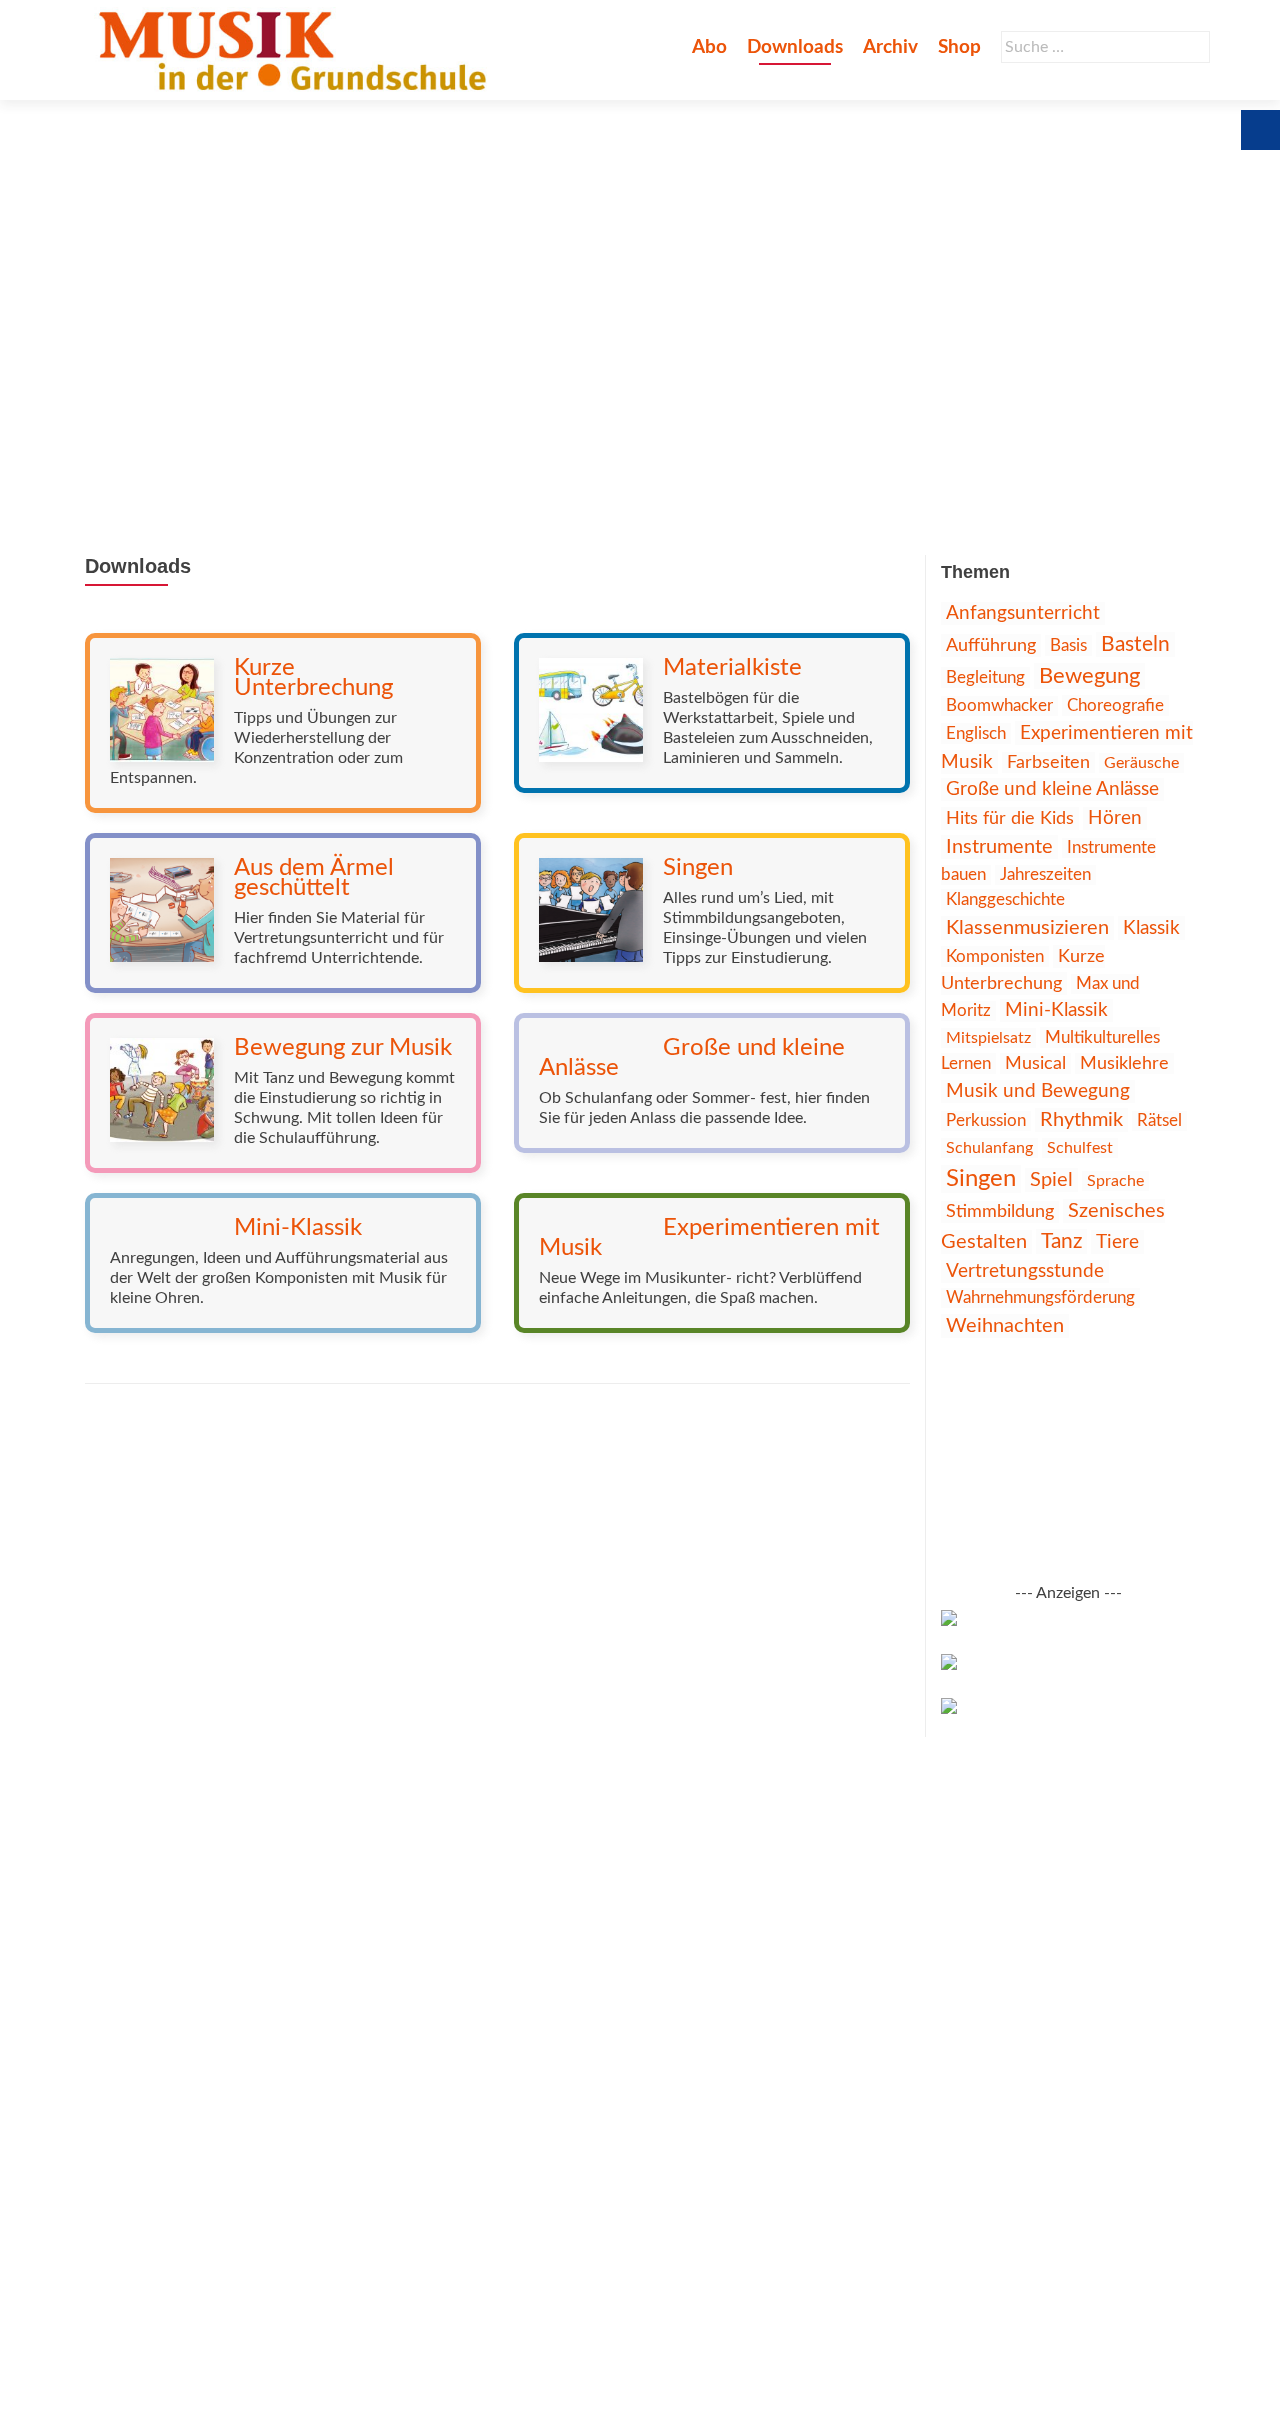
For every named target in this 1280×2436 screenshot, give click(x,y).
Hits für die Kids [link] (1010, 818)
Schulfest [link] (1080, 1148)
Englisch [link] (976, 733)
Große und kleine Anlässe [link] (1052, 789)
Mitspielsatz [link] (988, 1038)
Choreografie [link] (1115, 705)
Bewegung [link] (1089, 676)
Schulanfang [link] (989, 1148)
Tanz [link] (1061, 1241)
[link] (296, 50)
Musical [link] (1035, 1063)
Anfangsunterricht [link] (1023, 613)
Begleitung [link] (985, 677)
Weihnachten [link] (1005, 1326)
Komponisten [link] (995, 956)
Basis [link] (1068, 645)
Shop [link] (959, 47)
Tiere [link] (1117, 1242)
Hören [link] (1115, 818)
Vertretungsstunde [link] (1025, 1271)
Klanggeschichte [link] (1005, 899)
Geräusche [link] (1141, 763)
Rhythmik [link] (1081, 1120)
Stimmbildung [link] (1000, 1212)
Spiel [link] (1051, 1180)
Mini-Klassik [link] (1056, 1010)
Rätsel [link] (1159, 1121)
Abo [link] (709, 47)
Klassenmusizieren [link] (1027, 928)
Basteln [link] (1135, 644)
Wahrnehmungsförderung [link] (1040, 1298)
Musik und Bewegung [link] (1038, 1091)
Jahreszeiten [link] (1045, 875)
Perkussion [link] (986, 1121)
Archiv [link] (890, 47)
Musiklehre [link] (1124, 1063)
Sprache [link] (1115, 1181)
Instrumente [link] (999, 847)
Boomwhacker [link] (999, 706)
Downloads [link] (795, 47)
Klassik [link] (1151, 928)
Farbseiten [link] (1048, 762)
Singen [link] (981, 1179)
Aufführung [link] (991, 645)
